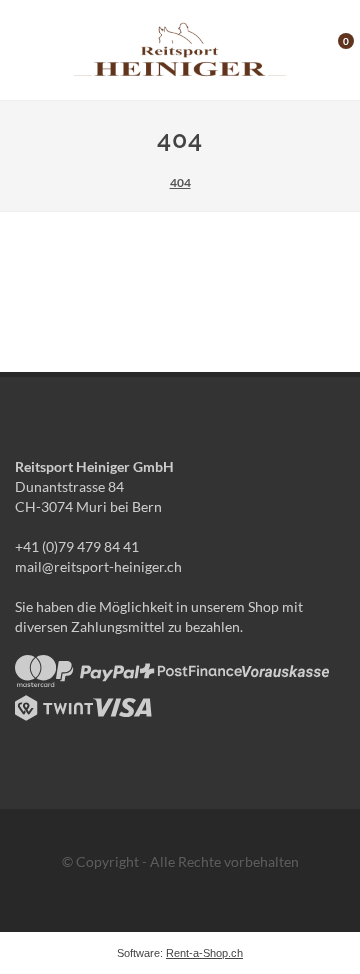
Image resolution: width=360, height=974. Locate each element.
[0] (333, 47)
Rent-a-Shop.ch (204, 953)
